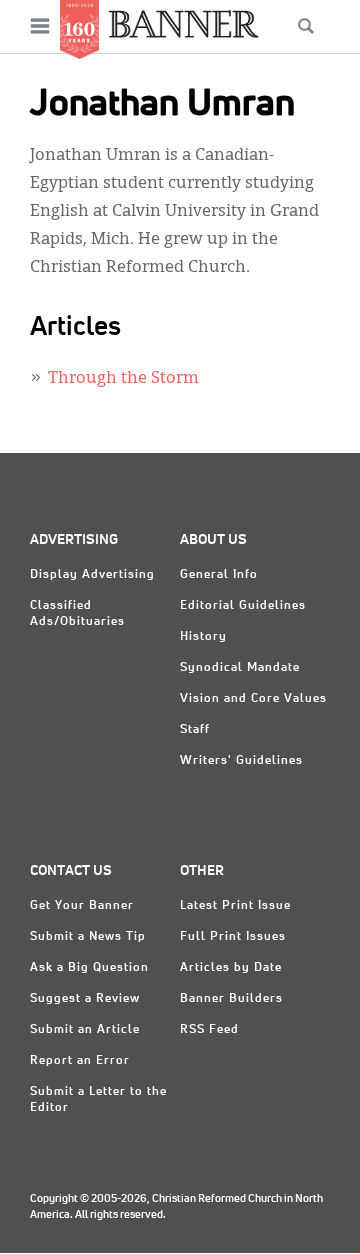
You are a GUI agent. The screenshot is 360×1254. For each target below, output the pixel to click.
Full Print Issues (233, 937)
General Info (219, 575)
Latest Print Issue (235, 906)
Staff (195, 730)
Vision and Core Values (253, 699)
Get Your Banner (82, 906)
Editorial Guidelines (243, 606)
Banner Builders (231, 999)
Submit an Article (85, 1030)
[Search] (306, 26)
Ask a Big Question (89, 968)
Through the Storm (123, 379)
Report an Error (80, 1061)
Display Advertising (92, 575)
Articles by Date (231, 968)
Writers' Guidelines (241, 761)
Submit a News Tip (88, 937)
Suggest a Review (85, 999)
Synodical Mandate (240, 668)
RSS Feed (209, 1030)
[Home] (184, 23)
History (203, 637)
